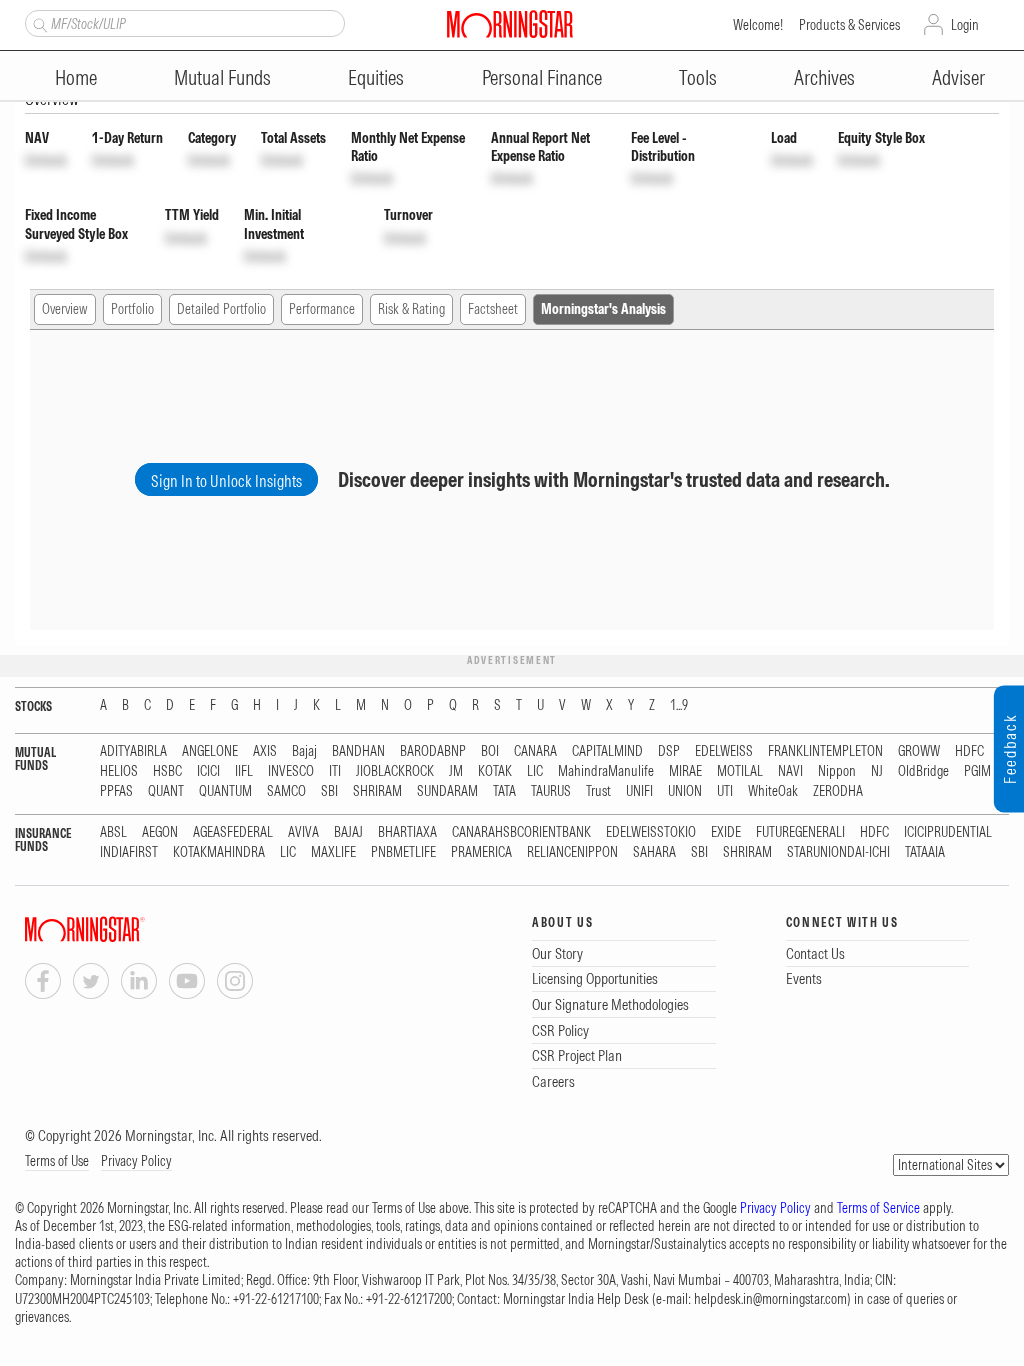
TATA (504, 791)
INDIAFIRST (129, 852)
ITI (335, 771)
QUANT (166, 791)
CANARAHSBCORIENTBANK (521, 832)
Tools (698, 77)
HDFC (969, 751)
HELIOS (119, 771)
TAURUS (551, 791)
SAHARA (654, 852)
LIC (535, 771)
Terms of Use (57, 1161)
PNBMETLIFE (403, 852)
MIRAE (685, 771)
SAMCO (286, 791)
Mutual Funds (222, 77)
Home (76, 77)
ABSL (113, 832)
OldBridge (923, 771)
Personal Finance (542, 77)
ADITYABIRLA (133, 751)
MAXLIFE (333, 852)
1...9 (679, 705)
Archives (824, 77)
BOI (490, 751)
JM (456, 771)
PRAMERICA (481, 852)
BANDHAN (358, 751)
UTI (725, 791)
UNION (685, 791)
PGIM (977, 771)
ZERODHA (838, 791)
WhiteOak (773, 791)
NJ (877, 771)
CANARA (535, 751)
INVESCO (291, 771)
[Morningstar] (125, 929)
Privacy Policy (136, 1161)
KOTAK (495, 771)
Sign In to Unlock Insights (226, 481)
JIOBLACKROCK (395, 771)
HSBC (167, 771)
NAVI (790, 771)
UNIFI (639, 791)
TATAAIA (925, 852)
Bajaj (304, 751)
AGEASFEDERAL (233, 832)
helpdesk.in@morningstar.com (770, 1299)
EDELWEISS (724, 751)
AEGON (160, 832)
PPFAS (116, 791)
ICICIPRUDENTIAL (948, 832)
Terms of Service (878, 1208)
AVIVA (303, 832)
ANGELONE (210, 751)
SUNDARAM (447, 791)
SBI (329, 791)
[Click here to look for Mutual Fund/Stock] (37, 23)
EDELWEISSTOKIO (651, 832)
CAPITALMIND (607, 751)
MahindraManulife (606, 771)
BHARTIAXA (407, 832)
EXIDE (726, 832)
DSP (669, 751)
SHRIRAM (377, 791)
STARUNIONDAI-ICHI (838, 852)
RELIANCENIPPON (572, 852)
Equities (376, 77)
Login (965, 25)
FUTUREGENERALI (800, 832)
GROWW (919, 751)
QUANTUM (225, 791)
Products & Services (849, 25)
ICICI (208, 771)
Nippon (837, 771)
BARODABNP (433, 751)
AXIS (265, 751)
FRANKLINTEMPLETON (825, 751)
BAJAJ (348, 832)
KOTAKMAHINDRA (219, 852)
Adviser (958, 77)
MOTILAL (740, 771)
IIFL (244, 771)
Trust (598, 791)
